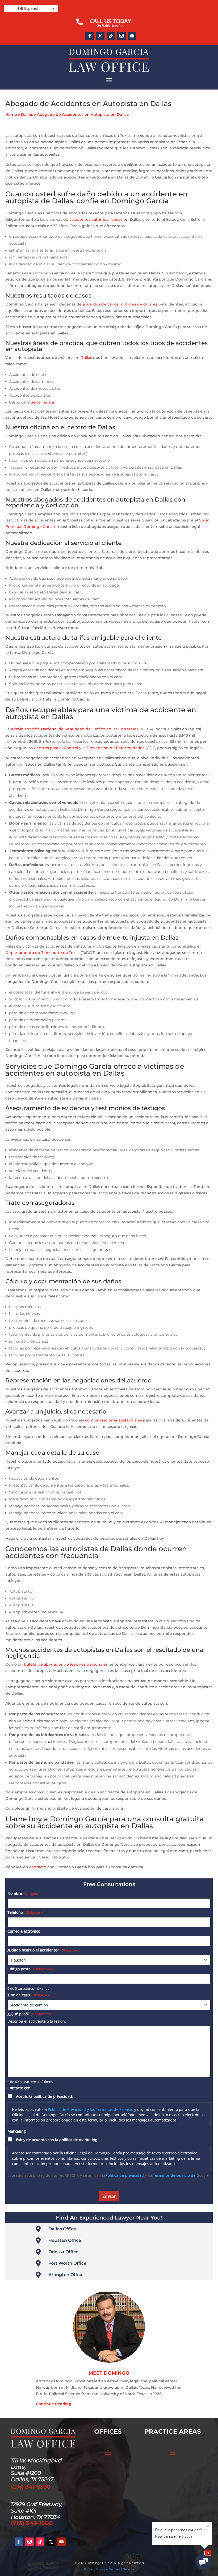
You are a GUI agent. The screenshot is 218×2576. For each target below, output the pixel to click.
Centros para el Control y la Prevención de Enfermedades (89, 748)
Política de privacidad (125, 2175)
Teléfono (26, 1912)
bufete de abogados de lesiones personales (66, 1664)
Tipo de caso (29, 1995)
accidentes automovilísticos (96, 219)
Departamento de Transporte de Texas (42, 953)
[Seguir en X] (100, 36)
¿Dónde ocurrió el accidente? (44, 1950)
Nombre (26, 1893)
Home (11, 114)
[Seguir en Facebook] (90, 36)
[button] (31, 8)
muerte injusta (40, 402)
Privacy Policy (95, 2569)
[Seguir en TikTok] (111, 36)
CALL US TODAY (110, 21)
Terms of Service (121, 2569)
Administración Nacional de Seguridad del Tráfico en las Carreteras (74, 729)
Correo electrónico (24, 1931)
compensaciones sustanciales (114, 1420)
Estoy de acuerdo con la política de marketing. (57, 2140)
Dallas (27, 114)
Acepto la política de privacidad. (45, 2096)
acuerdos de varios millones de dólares (120, 304)
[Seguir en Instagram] (121, 36)
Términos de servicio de (174, 2175)
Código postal (30, 1969)
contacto (38, 1867)
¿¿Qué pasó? (29, 2014)
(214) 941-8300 (31, 2487)
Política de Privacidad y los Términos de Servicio (91, 2109)
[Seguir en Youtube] (132, 36)
